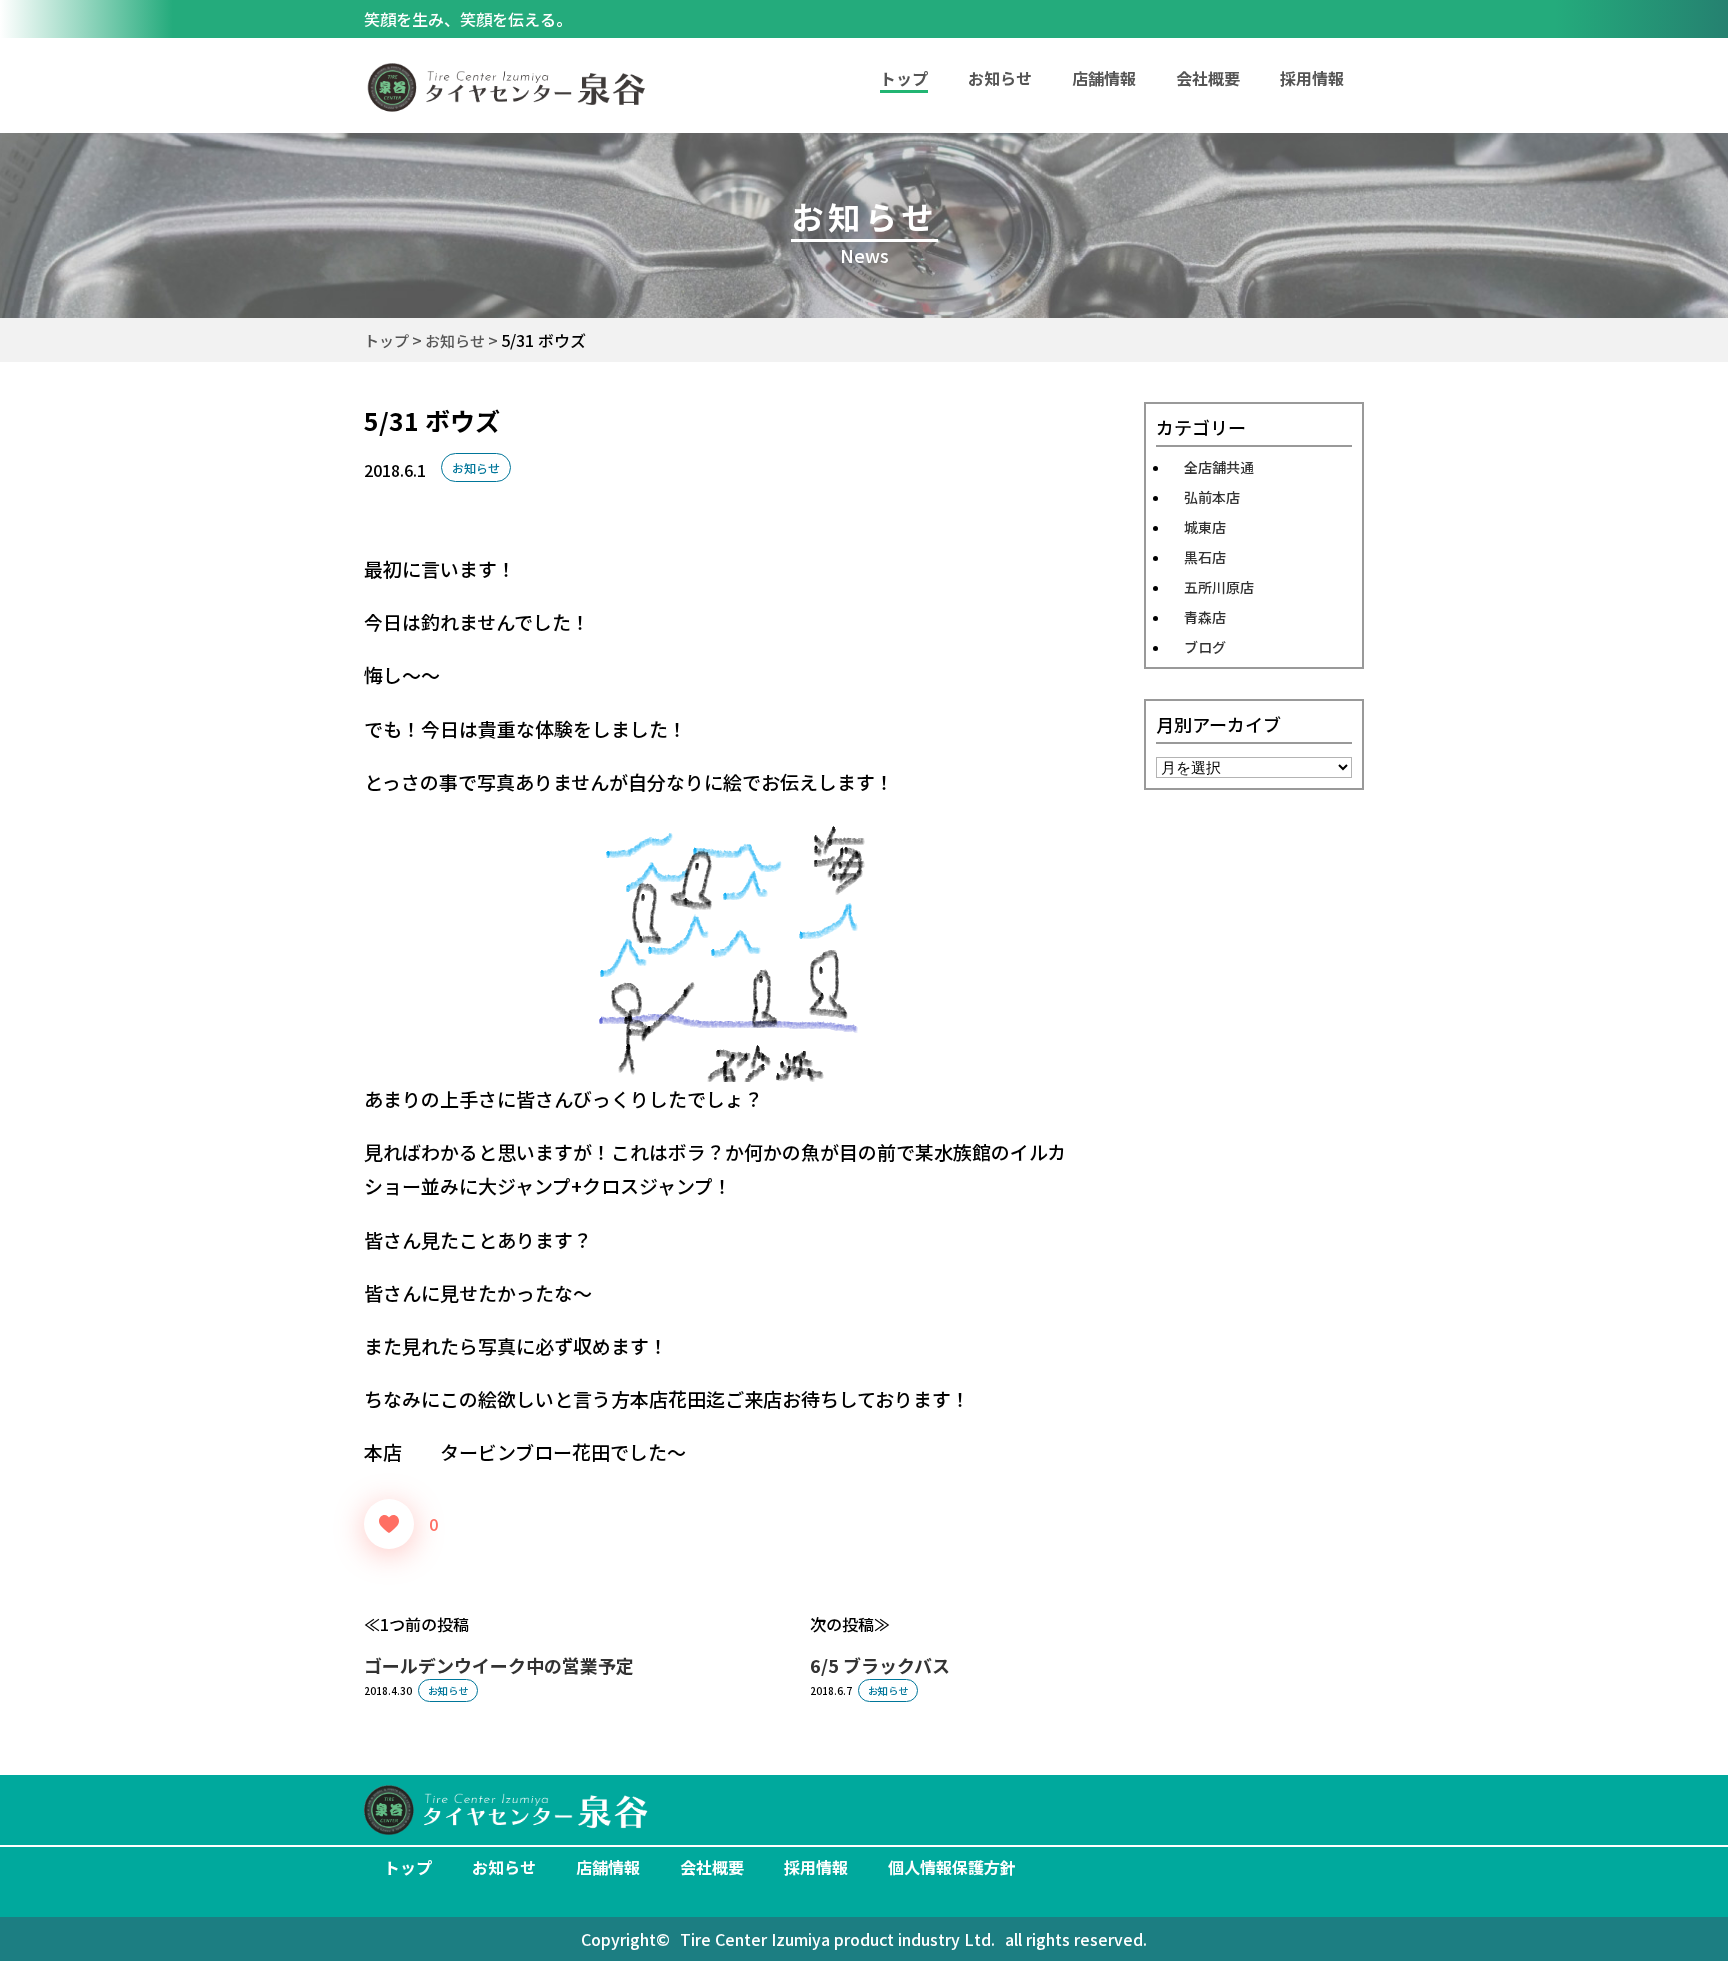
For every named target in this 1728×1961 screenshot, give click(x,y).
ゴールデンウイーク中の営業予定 (499, 1665)
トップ (408, 1867)
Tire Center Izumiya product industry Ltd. (837, 1939)
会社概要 (1208, 78)
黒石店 (1205, 557)
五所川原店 (1219, 587)
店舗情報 (1104, 78)
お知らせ (1000, 78)
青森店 (1205, 617)
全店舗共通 (1219, 467)
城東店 (1205, 527)
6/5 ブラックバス (880, 1665)
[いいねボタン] (389, 1524)
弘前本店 (1212, 497)
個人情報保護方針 (952, 1867)
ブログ (1205, 647)
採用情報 (1312, 78)
